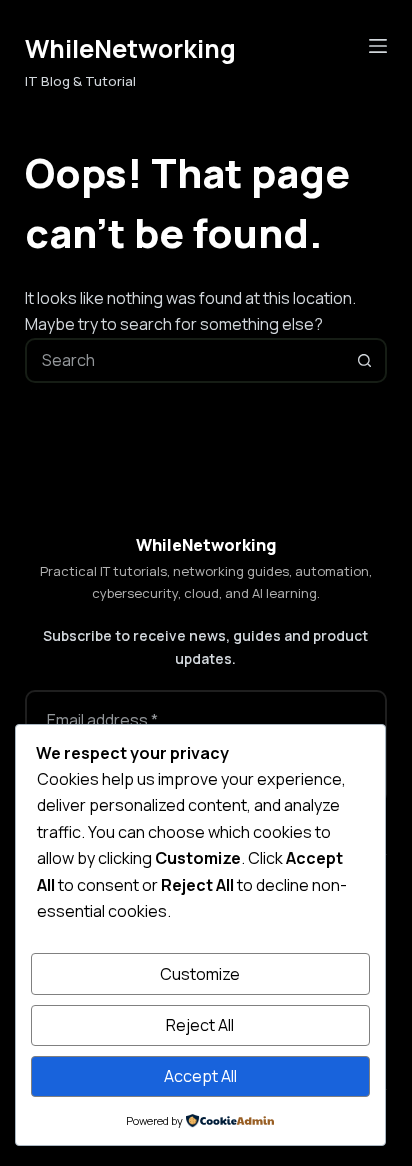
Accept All (200, 1076)
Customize (200, 974)
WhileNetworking (130, 48)
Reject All (200, 1025)
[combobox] (186, 360)
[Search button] (364, 360)
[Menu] (378, 46)
